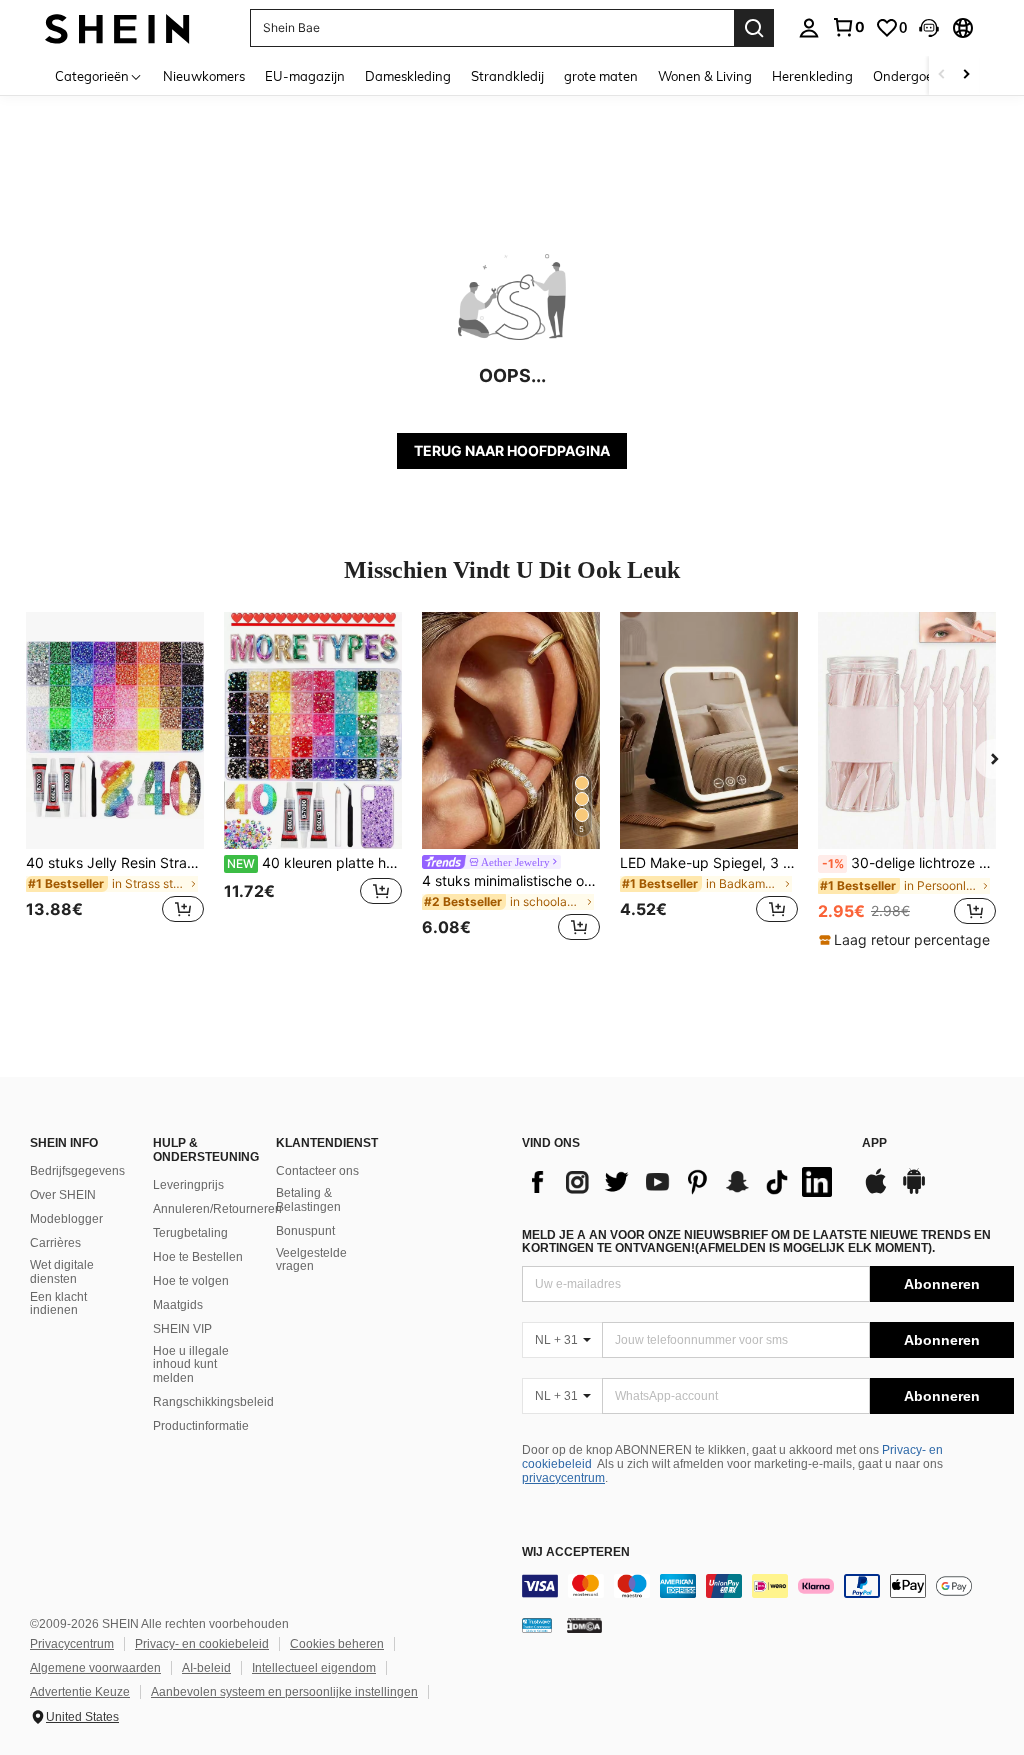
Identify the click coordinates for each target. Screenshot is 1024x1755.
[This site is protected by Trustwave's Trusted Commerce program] (537, 1625)
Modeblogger (66, 1219)
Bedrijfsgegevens (77, 1171)
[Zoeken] (754, 28)
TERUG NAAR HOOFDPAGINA (512, 450)
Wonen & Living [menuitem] (705, 76)
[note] (907, 940)
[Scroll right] (966, 75)
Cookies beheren (337, 1644)
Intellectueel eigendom (314, 1668)
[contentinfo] (768, 1586)
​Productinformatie (201, 1426)
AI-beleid (206, 1668)
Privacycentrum (72, 1644)
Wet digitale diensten (62, 1272)
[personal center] (809, 28)
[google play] (914, 1191)
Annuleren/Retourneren (217, 1209)
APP (874, 1143)
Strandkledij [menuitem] (507, 76)
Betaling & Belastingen (308, 1200)
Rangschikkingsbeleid (213, 1402)
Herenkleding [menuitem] (812, 76)
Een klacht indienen (58, 1304)
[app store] (876, 1191)
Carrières (55, 1243)
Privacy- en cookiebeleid (202, 1644)
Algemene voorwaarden (95, 1668)
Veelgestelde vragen (311, 1260)
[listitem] (115, 779)
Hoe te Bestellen (198, 1257)
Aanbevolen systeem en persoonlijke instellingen (284, 1692)
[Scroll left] (942, 75)
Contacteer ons (317, 1171)
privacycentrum (563, 1478)
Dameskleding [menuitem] (408, 76)
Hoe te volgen (191, 1281)
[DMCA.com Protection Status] (584, 1625)
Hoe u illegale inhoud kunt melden (191, 1365)
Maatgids (178, 1305)
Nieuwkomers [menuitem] (204, 76)
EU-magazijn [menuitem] (305, 76)
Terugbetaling (190, 1233)
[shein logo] (117, 27)
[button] (929, 28)
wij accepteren (576, 1552)
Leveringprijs (188, 1185)
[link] (848, 27)
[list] (682, 1182)
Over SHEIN (63, 1195)
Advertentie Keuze (80, 1692)
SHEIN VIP (182, 1329)
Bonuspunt (305, 1231)
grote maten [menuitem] (601, 76)
